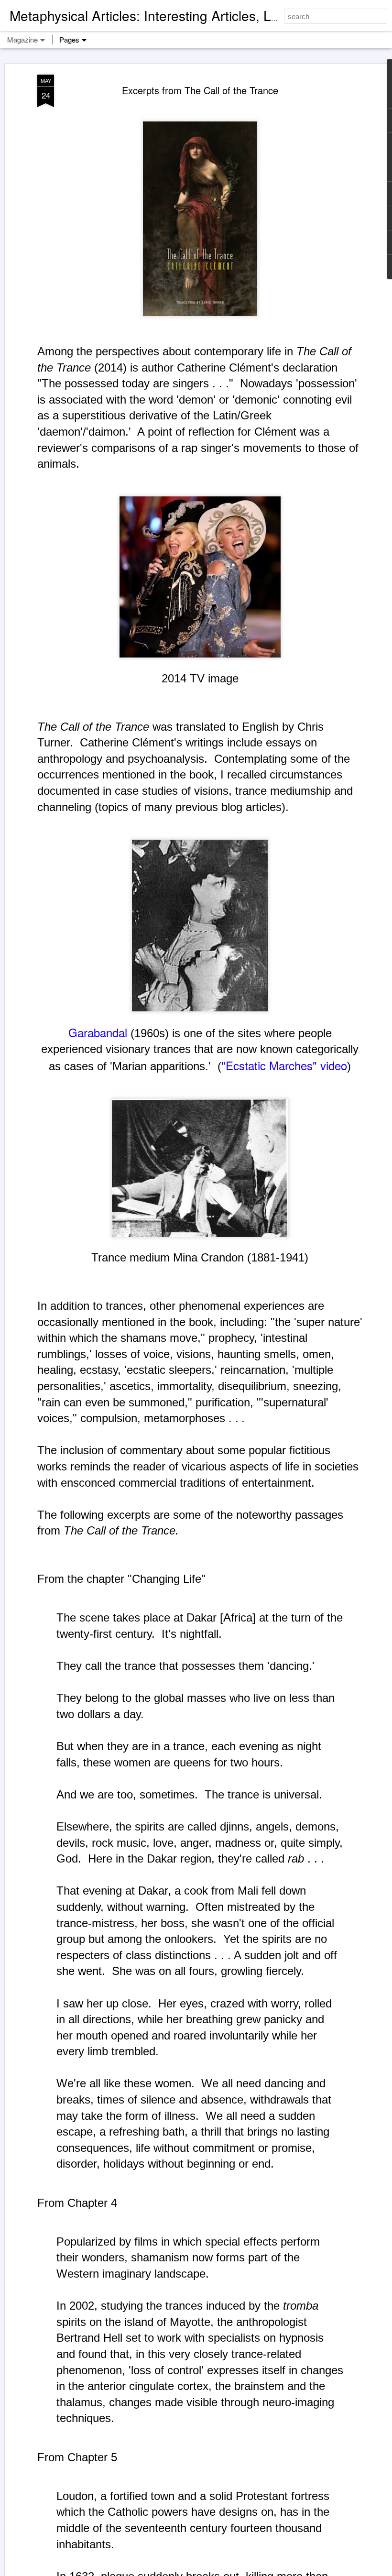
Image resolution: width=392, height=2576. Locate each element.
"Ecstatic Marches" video (284, 1065)
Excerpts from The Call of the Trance (200, 90)
